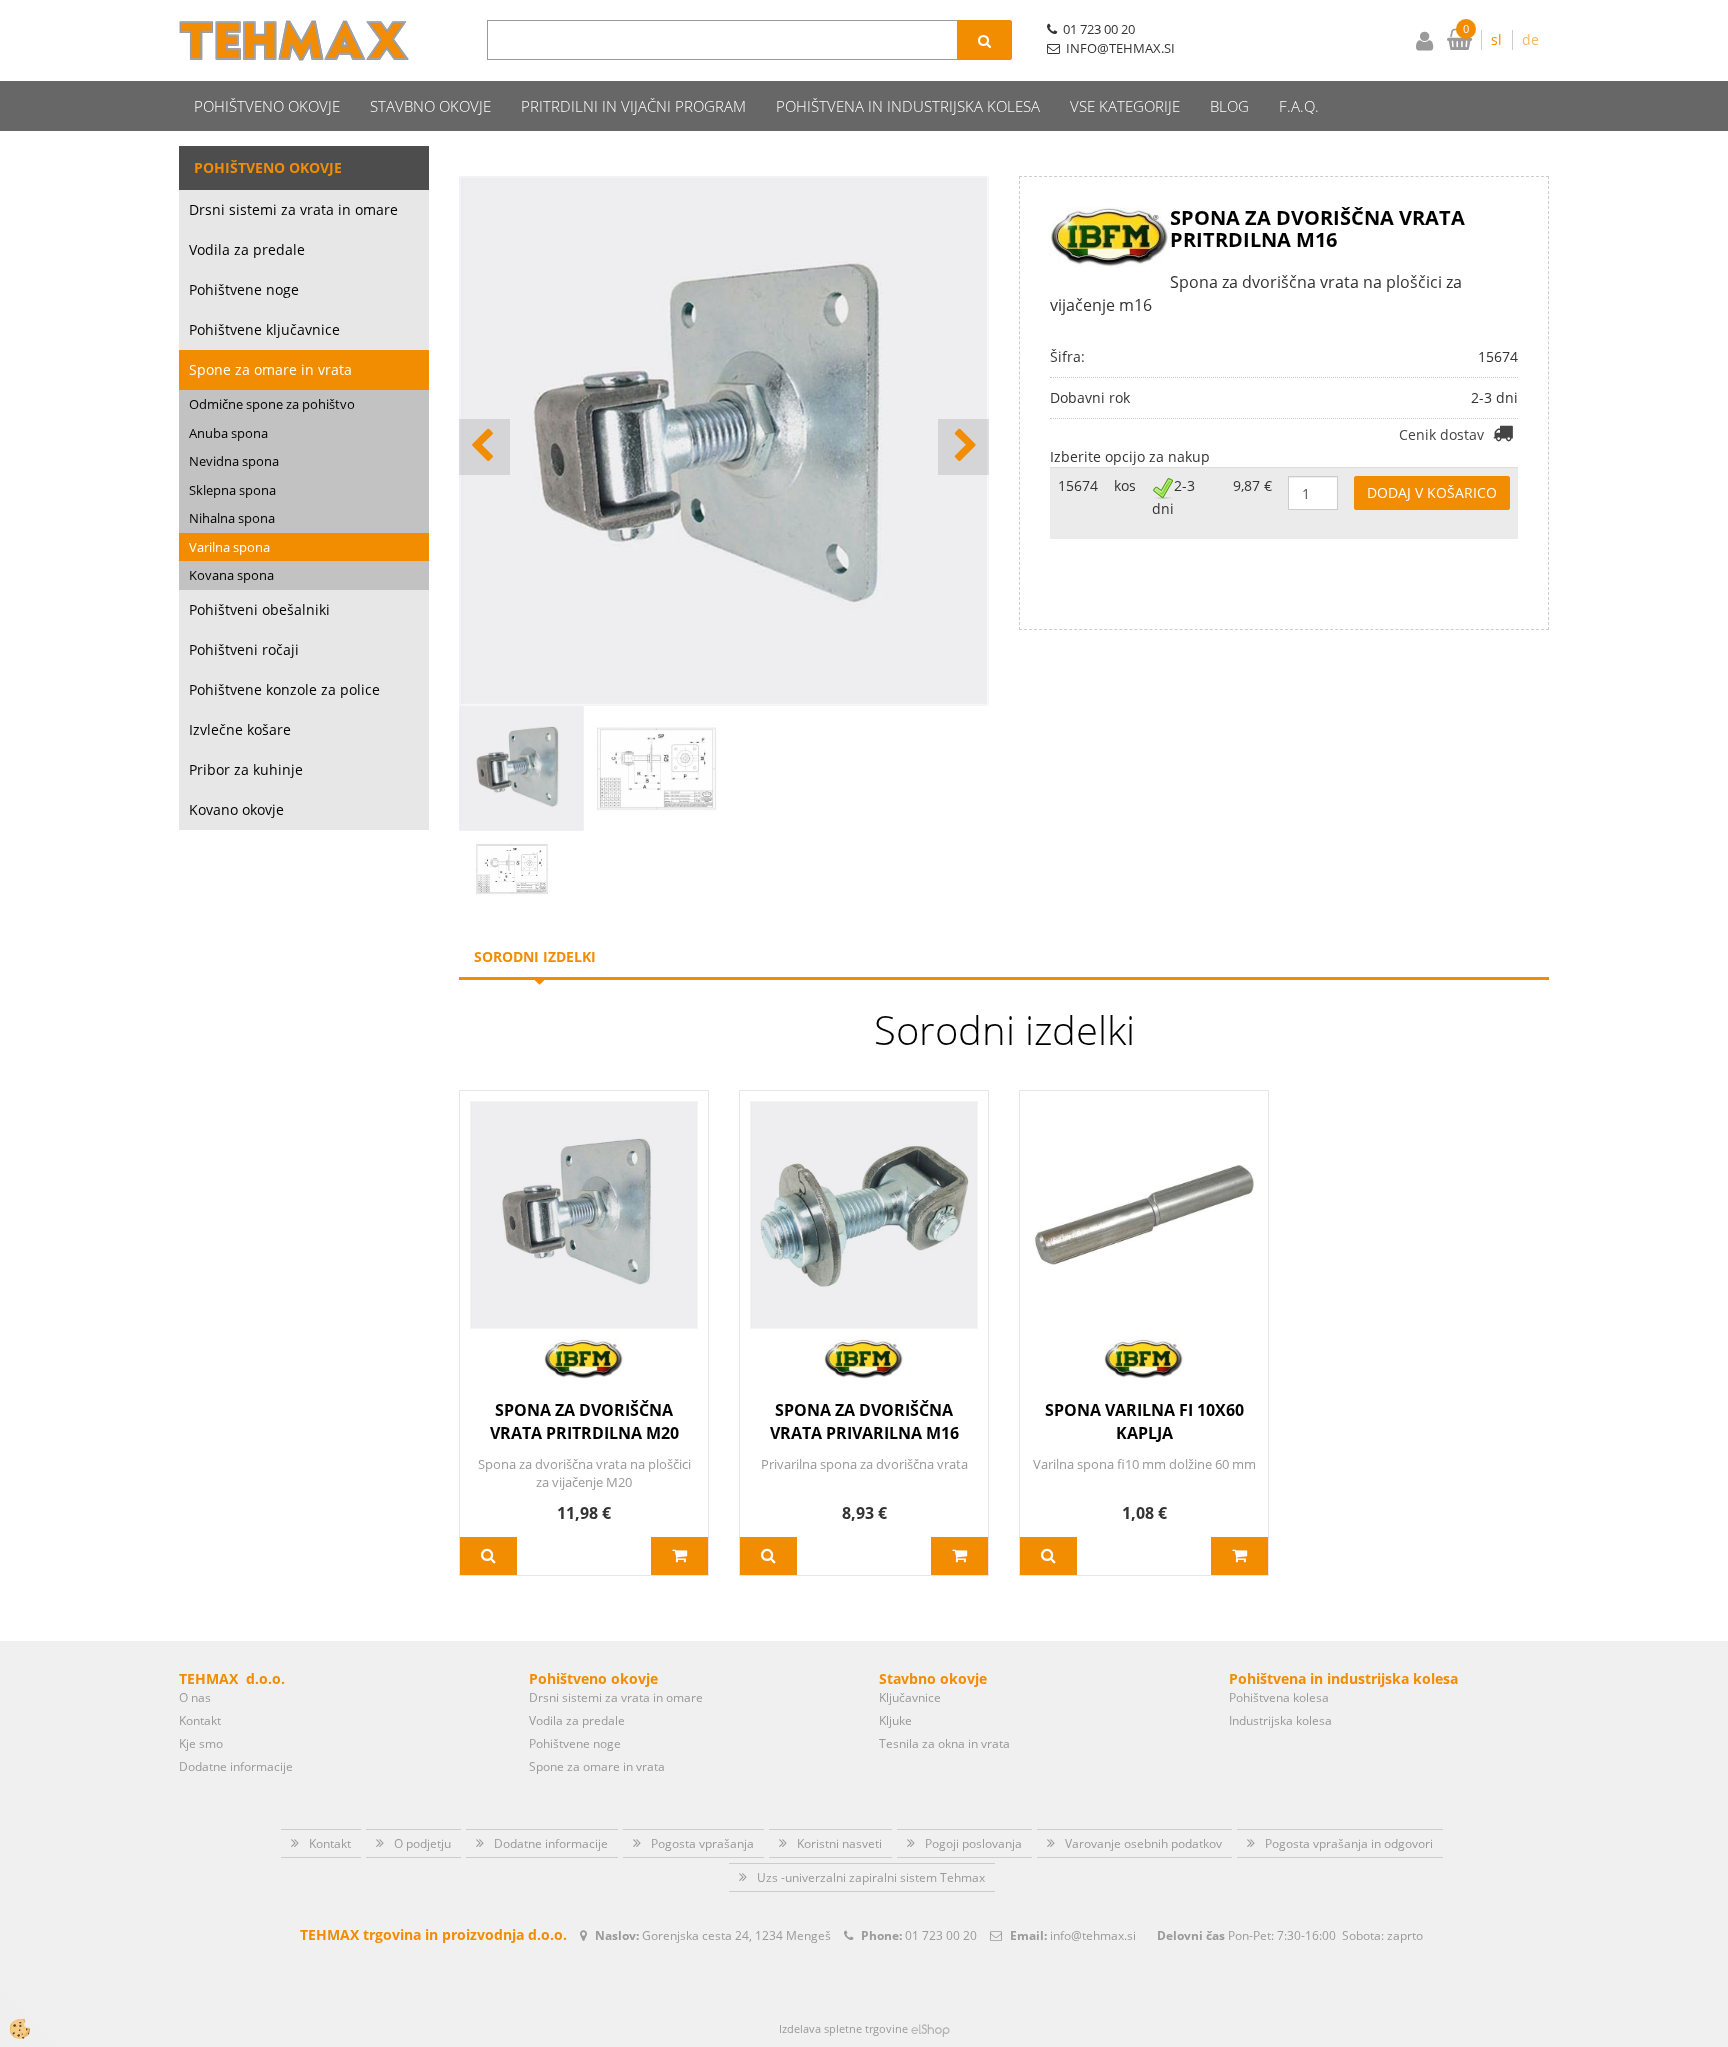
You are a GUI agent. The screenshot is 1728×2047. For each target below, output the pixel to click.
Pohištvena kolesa (1279, 1697)
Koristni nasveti (839, 1843)
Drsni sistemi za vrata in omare (293, 209)
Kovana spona (231, 575)
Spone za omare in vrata (270, 369)
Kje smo (201, 1743)
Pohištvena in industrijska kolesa (908, 106)
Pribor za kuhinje (246, 769)
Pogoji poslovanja (973, 1843)
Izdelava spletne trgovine (843, 2028)
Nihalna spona (232, 518)
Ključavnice (910, 1697)
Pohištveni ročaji (244, 649)
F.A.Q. (1299, 106)
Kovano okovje (236, 809)
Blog (1229, 106)
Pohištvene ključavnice (264, 329)
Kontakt (200, 1720)
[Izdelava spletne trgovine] (930, 2028)
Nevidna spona (234, 461)
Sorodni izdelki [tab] (535, 956)
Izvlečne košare (240, 729)
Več (488, 1556)
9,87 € (1252, 485)
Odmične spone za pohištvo (272, 404)
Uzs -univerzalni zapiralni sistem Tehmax (871, 1877)
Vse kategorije (1125, 106)
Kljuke (895, 1720)
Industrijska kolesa (1280, 1720)
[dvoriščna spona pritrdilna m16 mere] (512, 867)
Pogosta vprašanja (702, 1843)
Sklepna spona (232, 490)
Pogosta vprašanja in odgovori (1349, 1843)
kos (1125, 485)
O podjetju (422, 1843)
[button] (963, 447)
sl (1496, 39)
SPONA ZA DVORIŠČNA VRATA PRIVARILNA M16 (864, 1421)
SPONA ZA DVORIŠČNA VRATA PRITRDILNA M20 (584, 1421)
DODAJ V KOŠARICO (1432, 492)
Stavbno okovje (430, 106)
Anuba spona (228, 433)
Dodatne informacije (236, 1766)
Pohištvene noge (244, 289)
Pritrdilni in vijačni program (633, 106)
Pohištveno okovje (267, 106)
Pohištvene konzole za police (284, 689)
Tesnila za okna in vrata (944, 1743)
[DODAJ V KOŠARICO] (679, 1556)
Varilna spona (229, 547)
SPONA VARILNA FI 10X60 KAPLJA (1144, 1421)
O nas (195, 1697)
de (1530, 39)
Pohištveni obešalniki (259, 609)
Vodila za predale (247, 249)
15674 (1078, 485)
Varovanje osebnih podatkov (1143, 1843)
